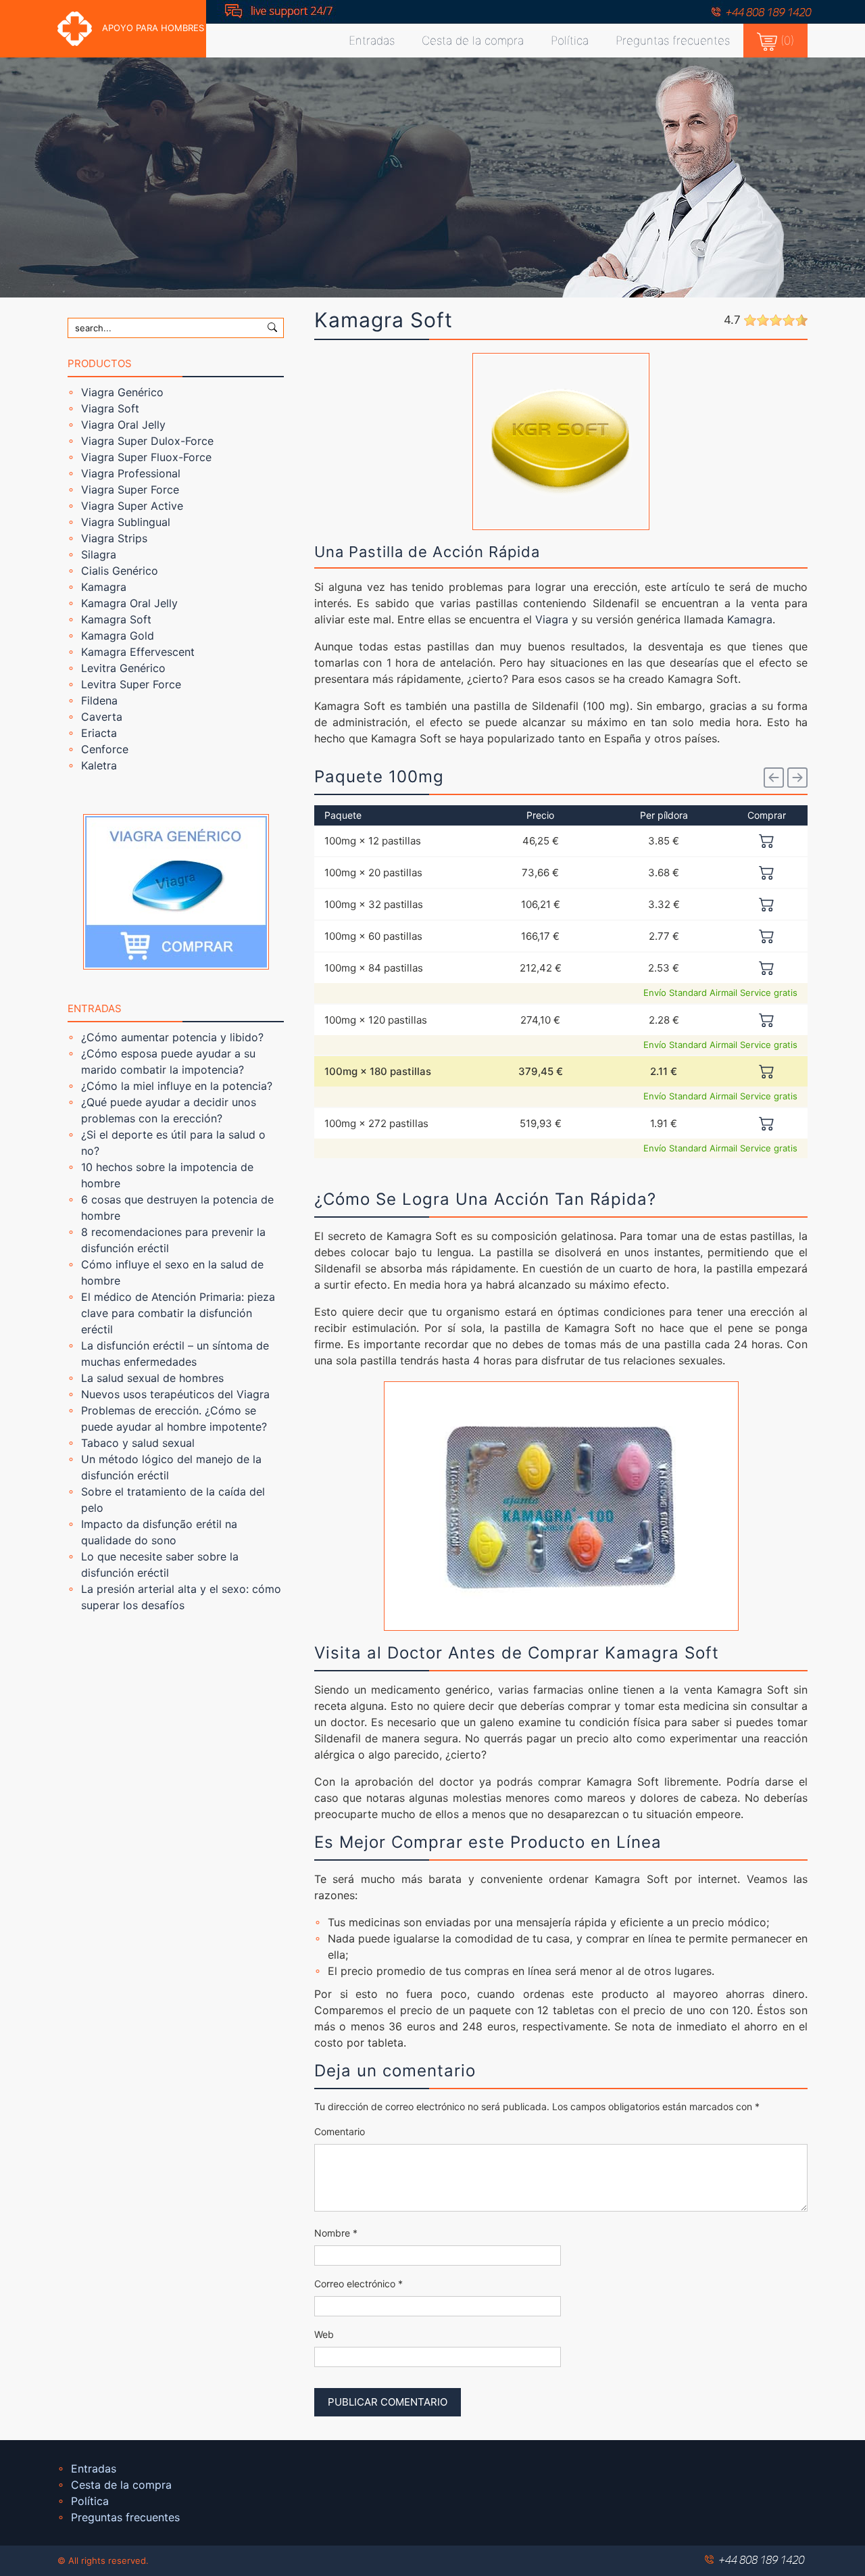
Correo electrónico (359, 2284)
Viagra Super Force (130, 490)
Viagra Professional (131, 473)
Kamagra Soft (116, 619)
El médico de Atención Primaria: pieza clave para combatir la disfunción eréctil (178, 1313)
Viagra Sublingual (126, 522)
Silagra (99, 554)
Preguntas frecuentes (673, 41)
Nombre (336, 2233)
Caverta (102, 717)
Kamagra (104, 587)
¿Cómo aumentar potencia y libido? (172, 1037)
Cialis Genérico (120, 571)
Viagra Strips (114, 538)
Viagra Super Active (132, 506)
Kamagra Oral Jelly (129, 603)
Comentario (340, 2131)
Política (570, 41)
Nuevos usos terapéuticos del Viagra (175, 1394)
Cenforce (105, 749)
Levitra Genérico (123, 668)
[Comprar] (767, 840)
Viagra (552, 619)
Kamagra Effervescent (138, 652)
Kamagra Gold (118, 636)
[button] (774, 778)
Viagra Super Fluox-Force (146, 457)
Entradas (372, 41)
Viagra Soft (110, 408)
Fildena (99, 700)
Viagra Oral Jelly (123, 425)
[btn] (272, 327)
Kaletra (99, 765)
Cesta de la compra (473, 41)
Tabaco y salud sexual (138, 1443)
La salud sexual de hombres (152, 1378)
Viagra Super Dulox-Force (147, 441)
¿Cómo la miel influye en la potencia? (177, 1086)
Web (324, 2334)
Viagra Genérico (122, 392)
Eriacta (99, 733)
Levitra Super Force (131, 684)
